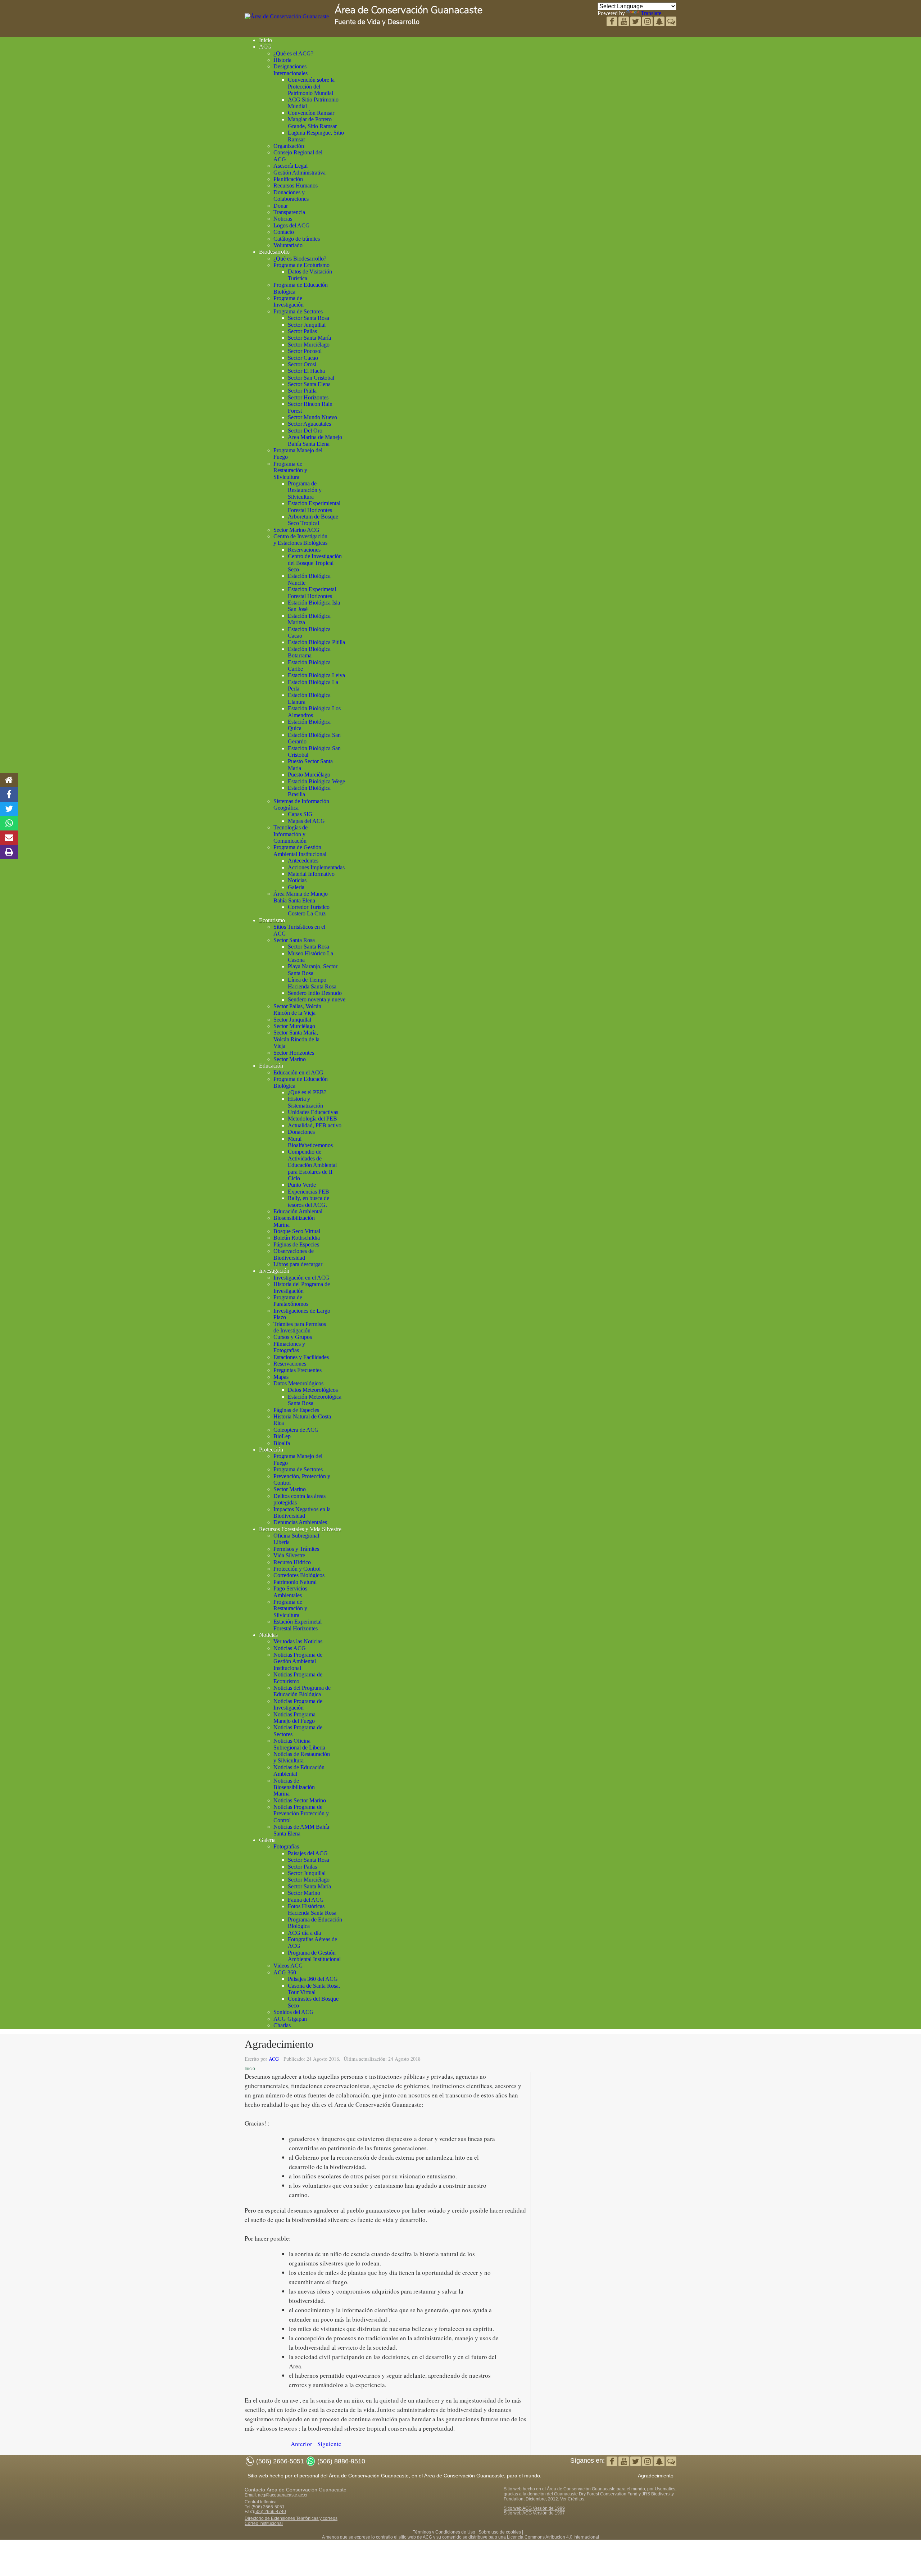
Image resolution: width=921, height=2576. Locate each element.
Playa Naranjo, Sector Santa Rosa (313, 970)
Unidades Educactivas (313, 1112)
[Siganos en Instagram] (648, 22)
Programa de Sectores (298, 311)
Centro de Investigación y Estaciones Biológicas (300, 540)
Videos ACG (288, 1966)
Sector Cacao (303, 358)
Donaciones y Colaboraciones (291, 196)
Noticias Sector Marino (300, 1800)
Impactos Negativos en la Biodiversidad (302, 1513)
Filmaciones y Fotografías (289, 1347)
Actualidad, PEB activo (315, 1125)
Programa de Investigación (289, 301)
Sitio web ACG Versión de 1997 (534, 2513)
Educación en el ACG (298, 1072)
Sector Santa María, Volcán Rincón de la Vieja (296, 1039)
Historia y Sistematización (305, 1102)
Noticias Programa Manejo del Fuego (294, 1718)
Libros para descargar (298, 1264)
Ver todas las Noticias (298, 1641)
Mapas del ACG (306, 821)
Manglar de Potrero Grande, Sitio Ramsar (312, 123)
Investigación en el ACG (301, 1278)
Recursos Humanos (296, 185)
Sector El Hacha (306, 371)
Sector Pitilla (302, 391)
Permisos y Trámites (296, 1549)
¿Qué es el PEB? (307, 1092)
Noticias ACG (290, 1648)
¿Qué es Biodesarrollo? (300, 259)
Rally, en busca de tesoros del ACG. (308, 1201)
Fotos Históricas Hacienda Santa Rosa (312, 1909)
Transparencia (289, 212)
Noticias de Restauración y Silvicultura (302, 1757)
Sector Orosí (302, 364)
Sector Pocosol (305, 351)
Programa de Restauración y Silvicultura (290, 470)
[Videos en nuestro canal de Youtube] (636, 22)
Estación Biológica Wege (316, 781)
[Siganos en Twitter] (624, 22)
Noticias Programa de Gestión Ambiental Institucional (298, 1661)
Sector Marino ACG (296, 530)
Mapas (281, 1377)
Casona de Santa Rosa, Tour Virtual (314, 1989)
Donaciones (301, 1132)
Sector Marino (290, 1059)
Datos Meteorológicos (298, 1383)
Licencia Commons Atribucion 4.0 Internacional (553, 2537)
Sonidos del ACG (294, 2012)
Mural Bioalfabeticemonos (310, 1142)
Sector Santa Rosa (308, 318)
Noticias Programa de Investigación (298, 1704)
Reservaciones (304, 550)
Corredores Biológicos (299, 1575)
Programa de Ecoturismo (301, 265)
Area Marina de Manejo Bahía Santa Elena (315, 440)
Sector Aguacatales (309, 424)
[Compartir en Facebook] (9, 794)
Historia (282, 60)
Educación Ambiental (298, 1211)
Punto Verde (302, 1185)
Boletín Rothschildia (297, 1238)
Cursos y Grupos (293, 1337)
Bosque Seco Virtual (297, 1231)
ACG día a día (304, 1933)
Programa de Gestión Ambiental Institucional (300, 850)
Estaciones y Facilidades (301, 1357)
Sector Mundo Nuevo (312, 417)
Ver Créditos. (573, 2499)
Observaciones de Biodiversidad (294, 1254)
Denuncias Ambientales (300, 1522)
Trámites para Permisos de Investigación (300, 1327)
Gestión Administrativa (300, 173)
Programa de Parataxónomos (291, 1301)
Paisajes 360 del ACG (313, 1979)
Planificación (288, 179)
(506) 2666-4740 (269, 2512)
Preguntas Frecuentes (298, 1370)
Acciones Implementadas (316, 867)
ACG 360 (285, 1972)
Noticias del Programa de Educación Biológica (302, 1691)
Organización (289, 146)
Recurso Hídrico (292, 1562)
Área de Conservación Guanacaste (409, 10)
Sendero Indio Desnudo (315, 993)
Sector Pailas (302, 331)
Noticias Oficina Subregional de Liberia (299, 1744)
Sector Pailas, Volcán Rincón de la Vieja (297, 1009)
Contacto (284, 232)
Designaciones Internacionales (291, 70)
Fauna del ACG (306, 1900)
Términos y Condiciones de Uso (444, 2532)
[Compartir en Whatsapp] (9, 823)
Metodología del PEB (312, 1119)
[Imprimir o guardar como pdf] (9, 852)
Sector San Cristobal (311, 378)
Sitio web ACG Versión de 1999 (534, 2508)
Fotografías (286, 1846)
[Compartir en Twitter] (9, 809)
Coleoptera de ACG (296, 1430)
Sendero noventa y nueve (317, 999)
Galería (296, 887)
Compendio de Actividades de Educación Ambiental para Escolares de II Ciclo (312, 1165)
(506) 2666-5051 (268, 2507)
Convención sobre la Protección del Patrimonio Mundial (311, 86)
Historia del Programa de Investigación (302, 1287)
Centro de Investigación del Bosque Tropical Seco (315, 563)
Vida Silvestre (289, 1555)
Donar (281, 206)
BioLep (282, 1436)
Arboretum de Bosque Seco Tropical (313, 520)
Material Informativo (311, 874)
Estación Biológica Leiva (316, 675)
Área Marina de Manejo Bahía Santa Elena (301, 897)
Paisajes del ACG (308, 1853)
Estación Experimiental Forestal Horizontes (314, 506)
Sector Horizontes (308, 397)
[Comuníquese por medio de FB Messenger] (671, 22)
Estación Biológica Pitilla (316, 642)
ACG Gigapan (290, 2019)
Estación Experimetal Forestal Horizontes (312, 592)
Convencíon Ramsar (311, 113)
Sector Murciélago (309, 345)
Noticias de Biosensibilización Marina (294, 1787)
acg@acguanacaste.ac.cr (283, 2495)
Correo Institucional (264, 2523)
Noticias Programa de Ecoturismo (298, 1678)
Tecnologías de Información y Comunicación (291, 834)
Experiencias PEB (308, 1192)
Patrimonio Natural (295, 1582)
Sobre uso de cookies (500, 2532)
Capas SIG (300, 814)
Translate (651, 13)
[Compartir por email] (9, 838)
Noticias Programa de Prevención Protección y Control (301, 1814)
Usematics (665, 2489)
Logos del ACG (292, 225)
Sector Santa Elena (309, 384)
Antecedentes (303, 861)
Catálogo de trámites (297, 239)
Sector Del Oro (305, 431)
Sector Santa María (309, 338)
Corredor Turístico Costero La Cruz (309, 910)
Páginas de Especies (296, 1244)
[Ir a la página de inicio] (9, 780)
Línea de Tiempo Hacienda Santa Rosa (312, 983)
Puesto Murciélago (309, 775)
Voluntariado (288, 245)
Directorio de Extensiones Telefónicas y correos (291, 2518)
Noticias (283, 219)
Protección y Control (297, 1569)
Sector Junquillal (307, 325)
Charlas (282, 2025)
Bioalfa (282, 1443)
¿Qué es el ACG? (293, 53)
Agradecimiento (656, 2476)
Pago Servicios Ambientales (290, 1592)
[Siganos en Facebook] (613, 22)
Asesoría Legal (291, 166)
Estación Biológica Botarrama (309, 652)
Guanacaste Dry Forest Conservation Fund (596, 2494)
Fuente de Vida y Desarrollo (377, 22)
